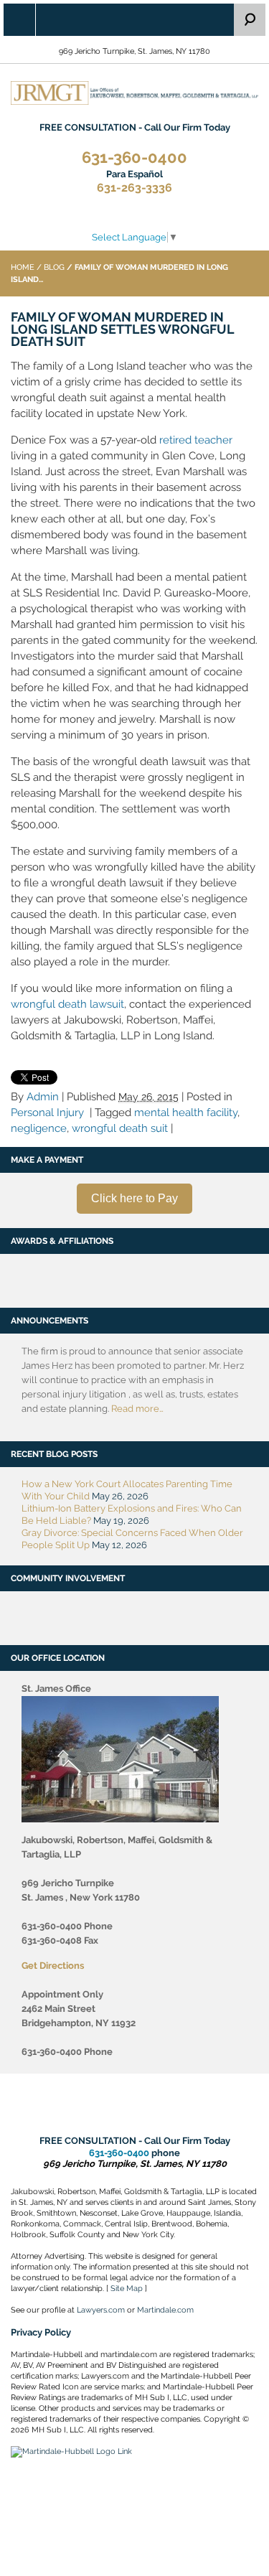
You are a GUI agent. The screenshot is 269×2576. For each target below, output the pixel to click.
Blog (54, 267)
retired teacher (196, 440)
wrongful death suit (120, 1128)
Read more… (137, 1409)
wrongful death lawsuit (67, 1004)
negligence (39, 1128)
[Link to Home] (134, 92)
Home (23, 267)
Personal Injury (47, 1113)
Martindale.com (165, 2310)
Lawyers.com (101, 2310)
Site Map (127, 2289)
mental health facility (186, 1113)
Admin (43, 1097)
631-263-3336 (134, 182)
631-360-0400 (134, 158)
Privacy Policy (41, 2332)
